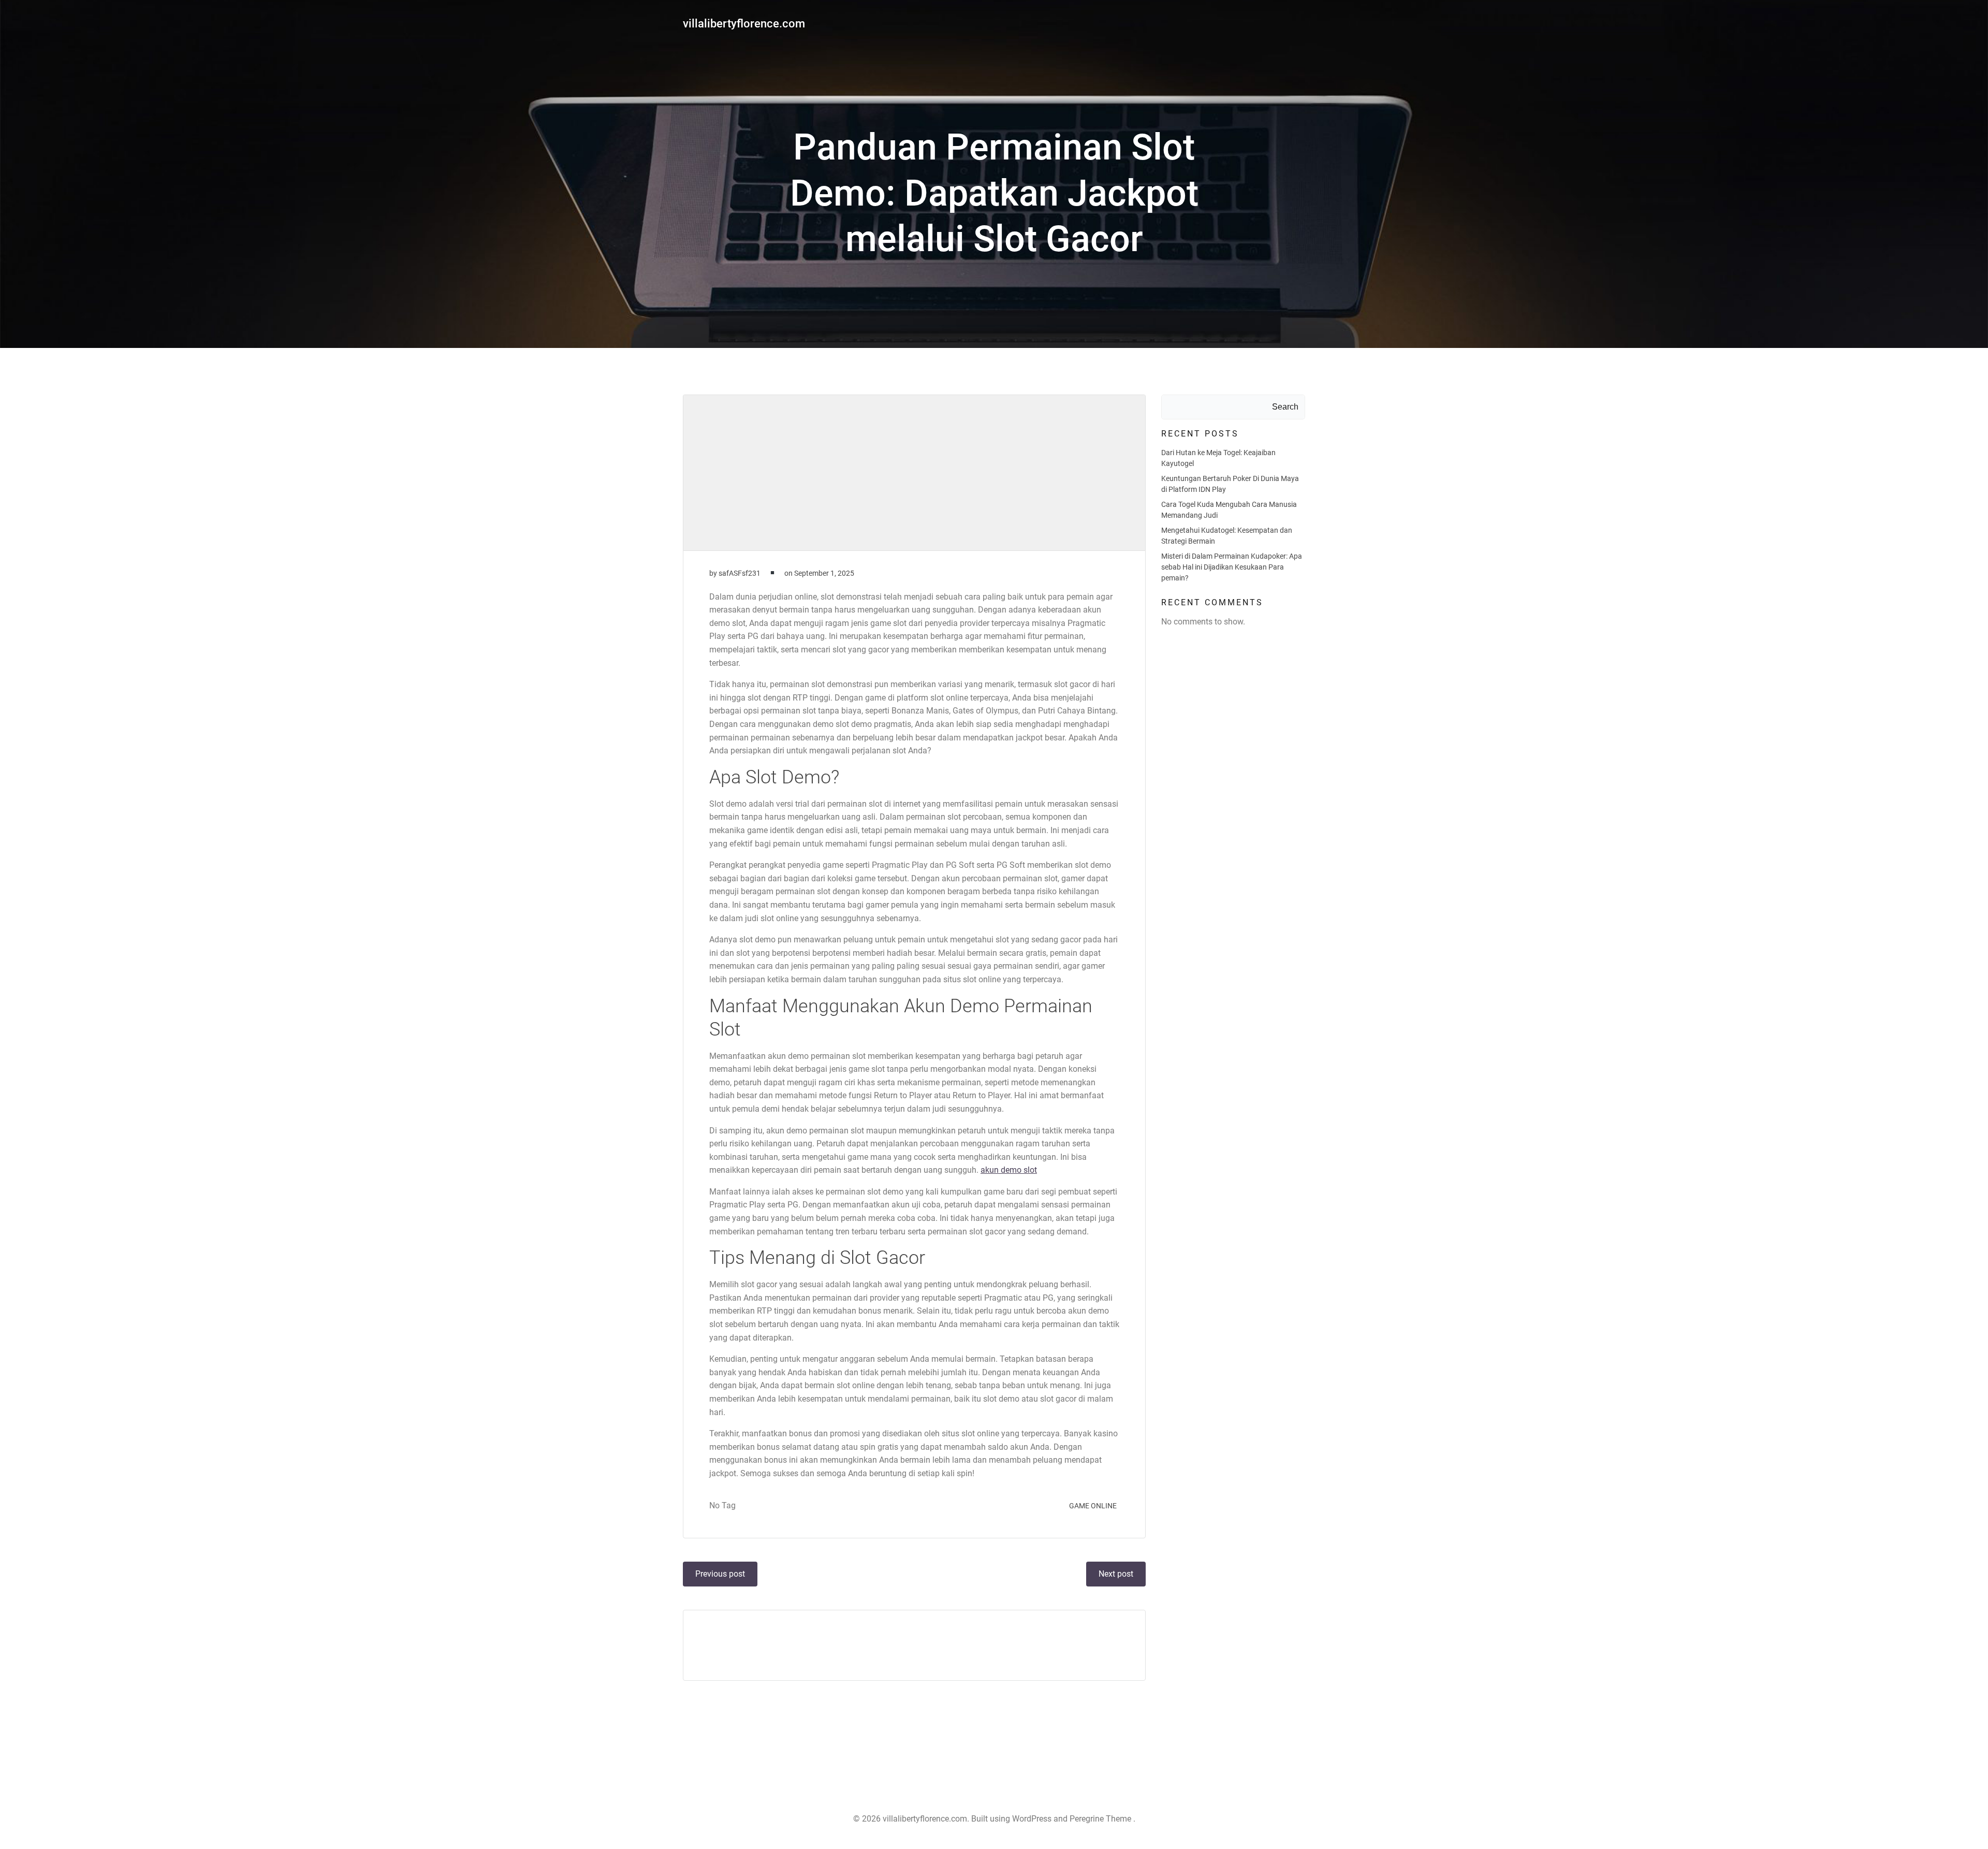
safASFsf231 (740, 573)
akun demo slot (1009, 1170)
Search (1285, 407)
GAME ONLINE (1093, 1506)
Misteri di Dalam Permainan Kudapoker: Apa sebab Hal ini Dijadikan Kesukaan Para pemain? (1232, 567)
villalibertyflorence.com (744, 24)
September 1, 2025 (824, 573)
